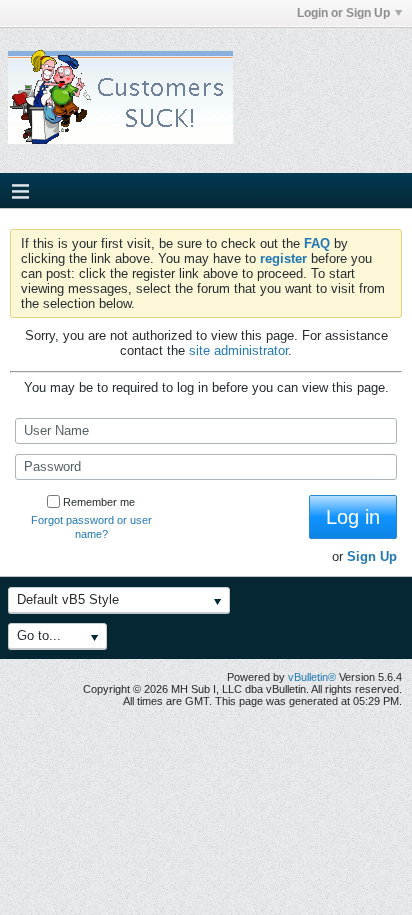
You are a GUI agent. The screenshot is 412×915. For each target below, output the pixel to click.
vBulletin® (312, 677)
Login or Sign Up (343, 13)
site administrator (238, 350)
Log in (353, 517)
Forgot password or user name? (91, 527)
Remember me (99, 502)
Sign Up (372, 556)
